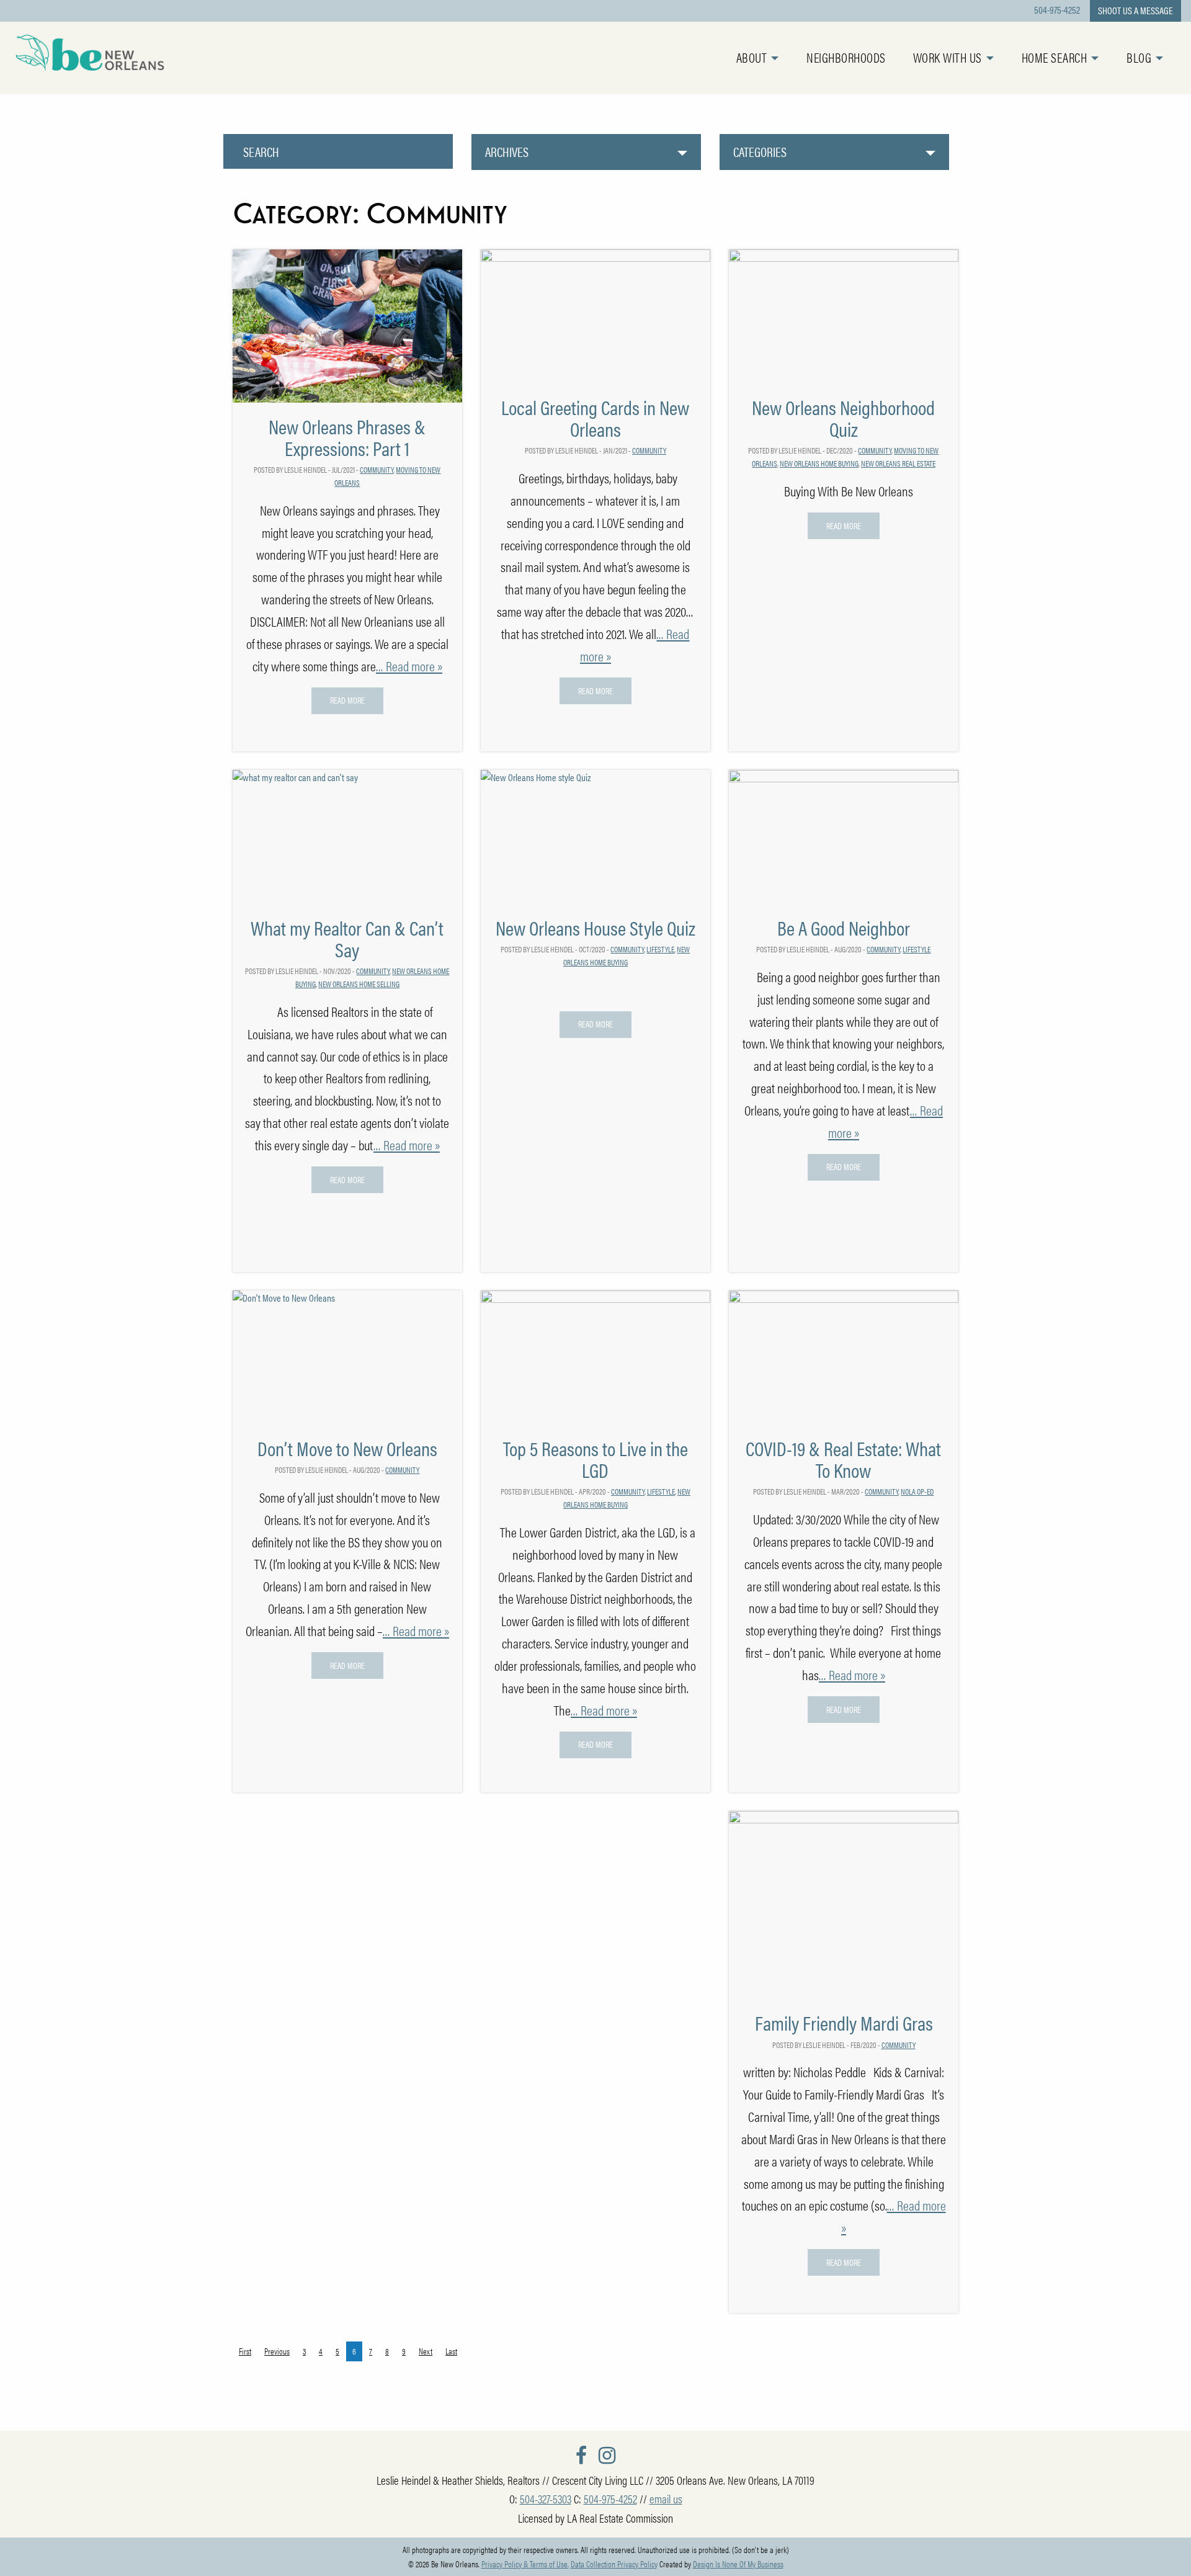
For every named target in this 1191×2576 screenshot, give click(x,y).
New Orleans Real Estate (898, 463)
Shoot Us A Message (1135, 10)
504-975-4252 (1057, 10)
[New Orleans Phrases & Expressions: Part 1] (347, 325)
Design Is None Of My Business (738, 2564)
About (752, 57)
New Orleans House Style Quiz (595, 927)
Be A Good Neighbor (844, 927)
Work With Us (948, 57)
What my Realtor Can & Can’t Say (347, 938)
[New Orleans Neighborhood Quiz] (844, 315)
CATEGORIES (760, 152)
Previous (277, 2351)
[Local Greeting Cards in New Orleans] (595, 315)
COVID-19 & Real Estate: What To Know (843, 1459)
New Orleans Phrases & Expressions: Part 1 (347, 437)
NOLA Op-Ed (917, 1491)
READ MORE (347, 700)
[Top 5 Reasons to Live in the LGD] (595, 1356)
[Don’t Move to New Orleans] (347, 1356)
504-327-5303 (546, 2498)
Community (377, 469)
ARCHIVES (507, 152)
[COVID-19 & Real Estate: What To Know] (844, 1356)
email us (666, 2498)
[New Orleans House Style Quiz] (595, 835)
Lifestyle (660, 949)
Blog (1139, 57)
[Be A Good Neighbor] (844, 835)
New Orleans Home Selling (359, 984)
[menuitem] (772, 58)
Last (451, 2351)
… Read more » (409, 666)
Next (426, 2351)
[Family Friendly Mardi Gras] (844, 1904)
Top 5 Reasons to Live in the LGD (595, 1459)
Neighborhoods (846, 57)
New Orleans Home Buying (819, 463)
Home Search (1055, 57)
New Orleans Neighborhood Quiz (843, 418)
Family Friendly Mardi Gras (844, 2022)
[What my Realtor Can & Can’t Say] (347, 835)
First (245, 2351)
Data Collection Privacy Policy (614, 2564)
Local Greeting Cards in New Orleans (595, 418)
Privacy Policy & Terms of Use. (525, 2564)
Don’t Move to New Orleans (347, 1448)
